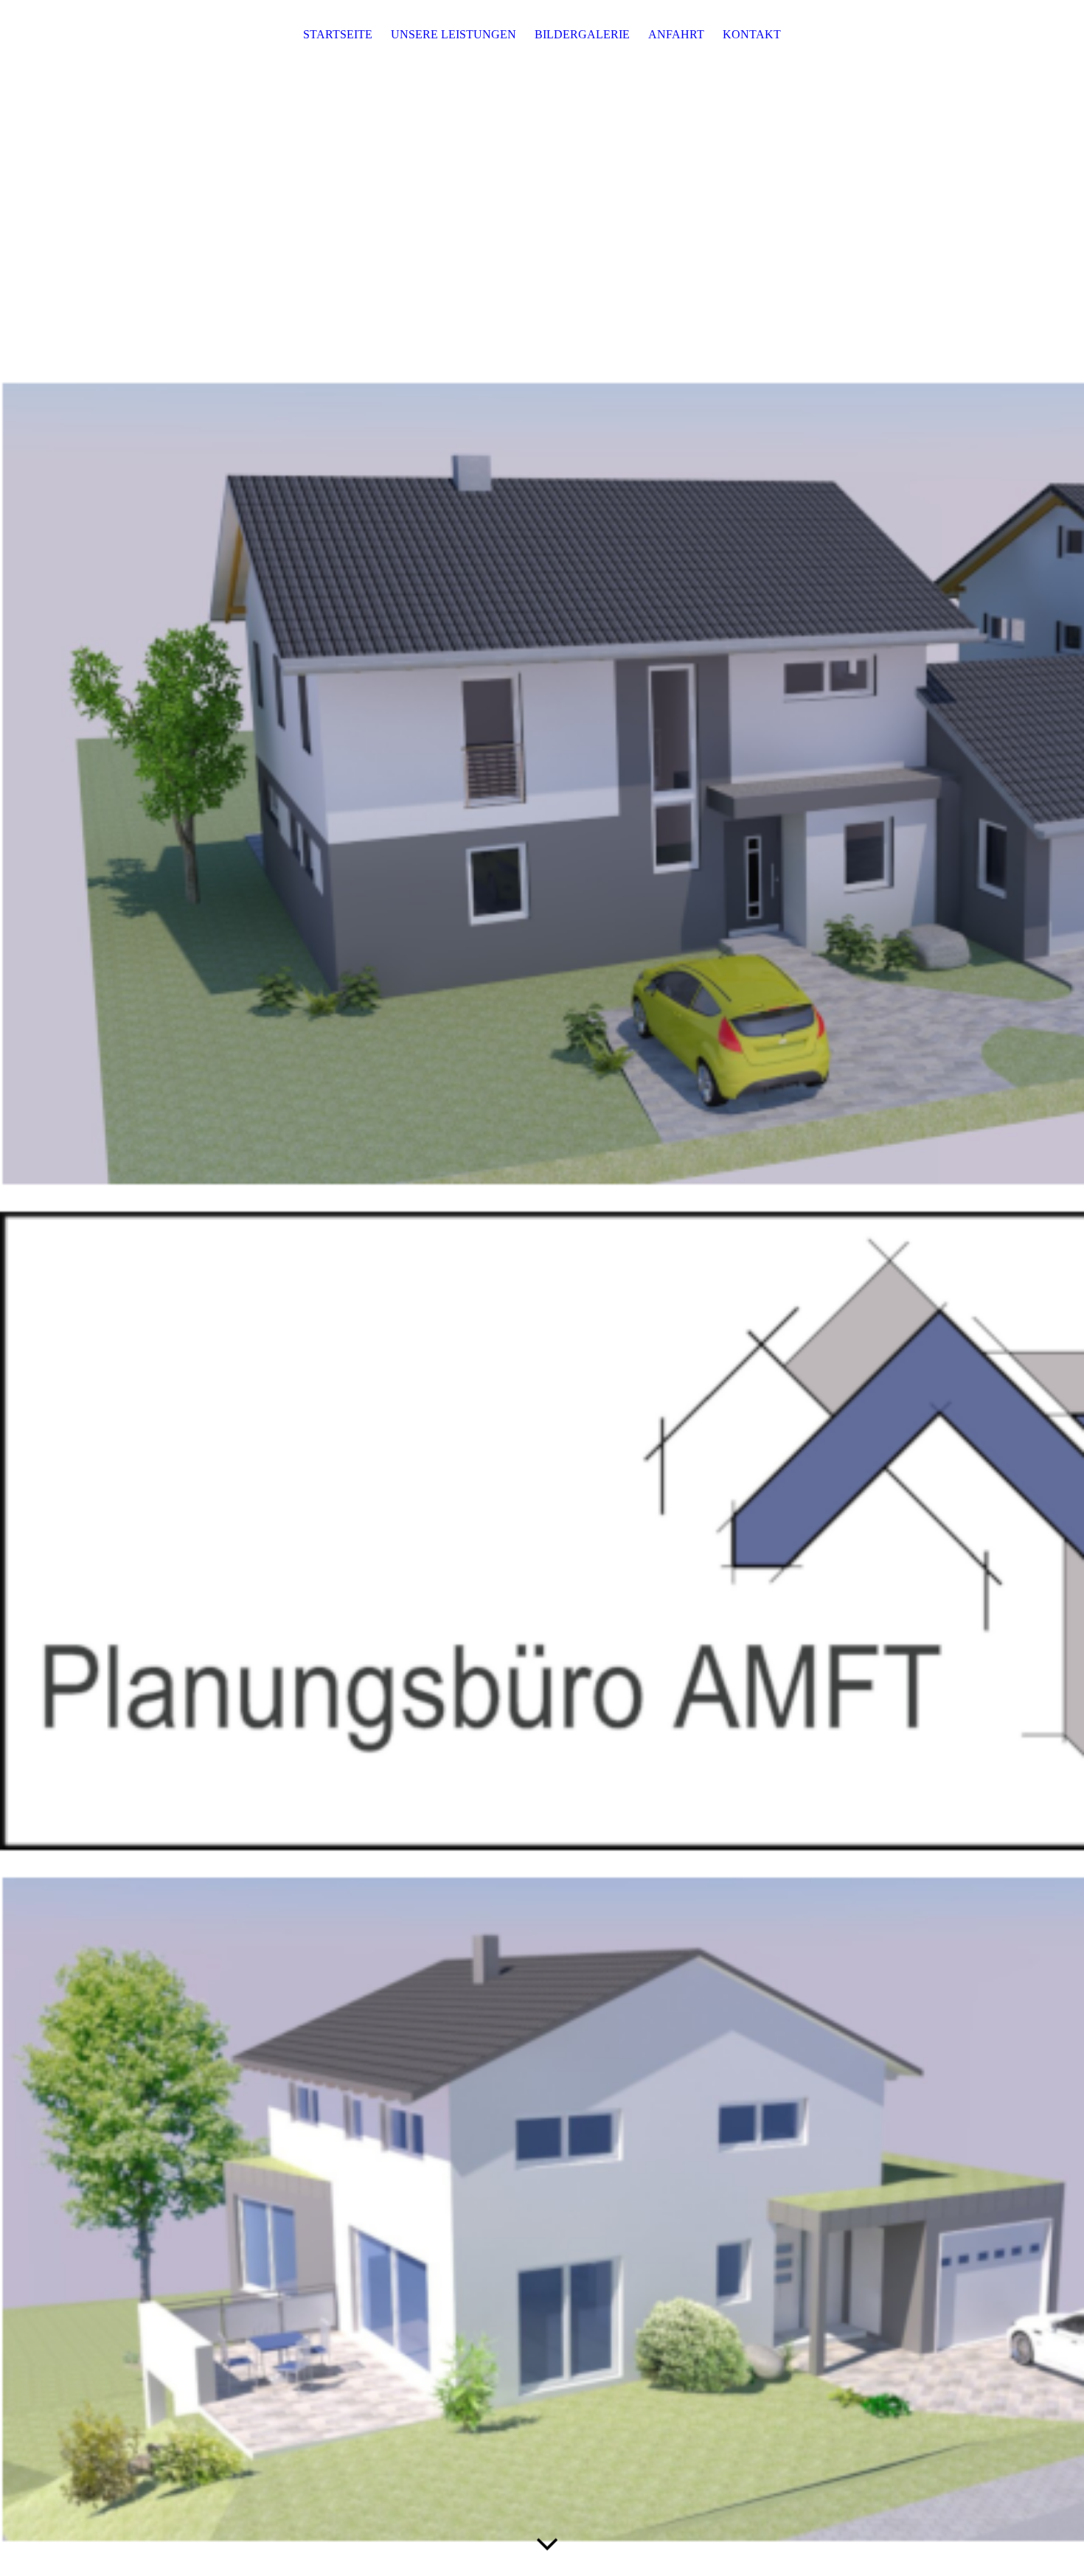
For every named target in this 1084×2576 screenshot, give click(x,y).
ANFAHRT (676, 34)
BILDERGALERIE (582, 34)
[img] (542, 1288)
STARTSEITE (338, 34)
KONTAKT (752, 34)
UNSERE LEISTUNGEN (454, 34)
